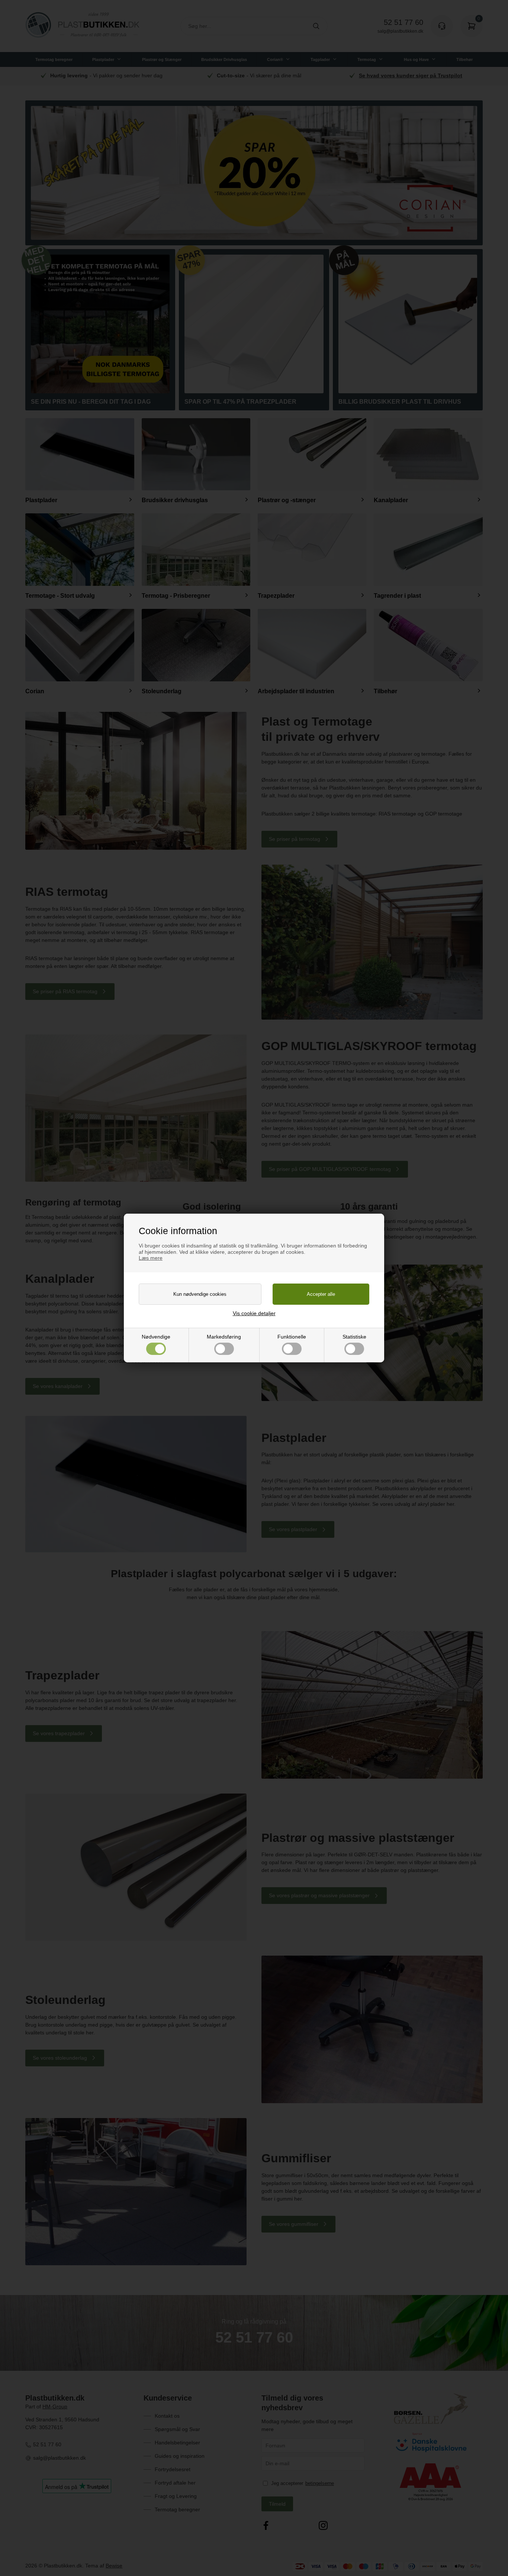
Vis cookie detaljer (254, 1313)
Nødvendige (156, 1337)
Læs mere (151, 1258)
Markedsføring (224, 1337)
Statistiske (354, 1337)
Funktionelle (292, 1337)
